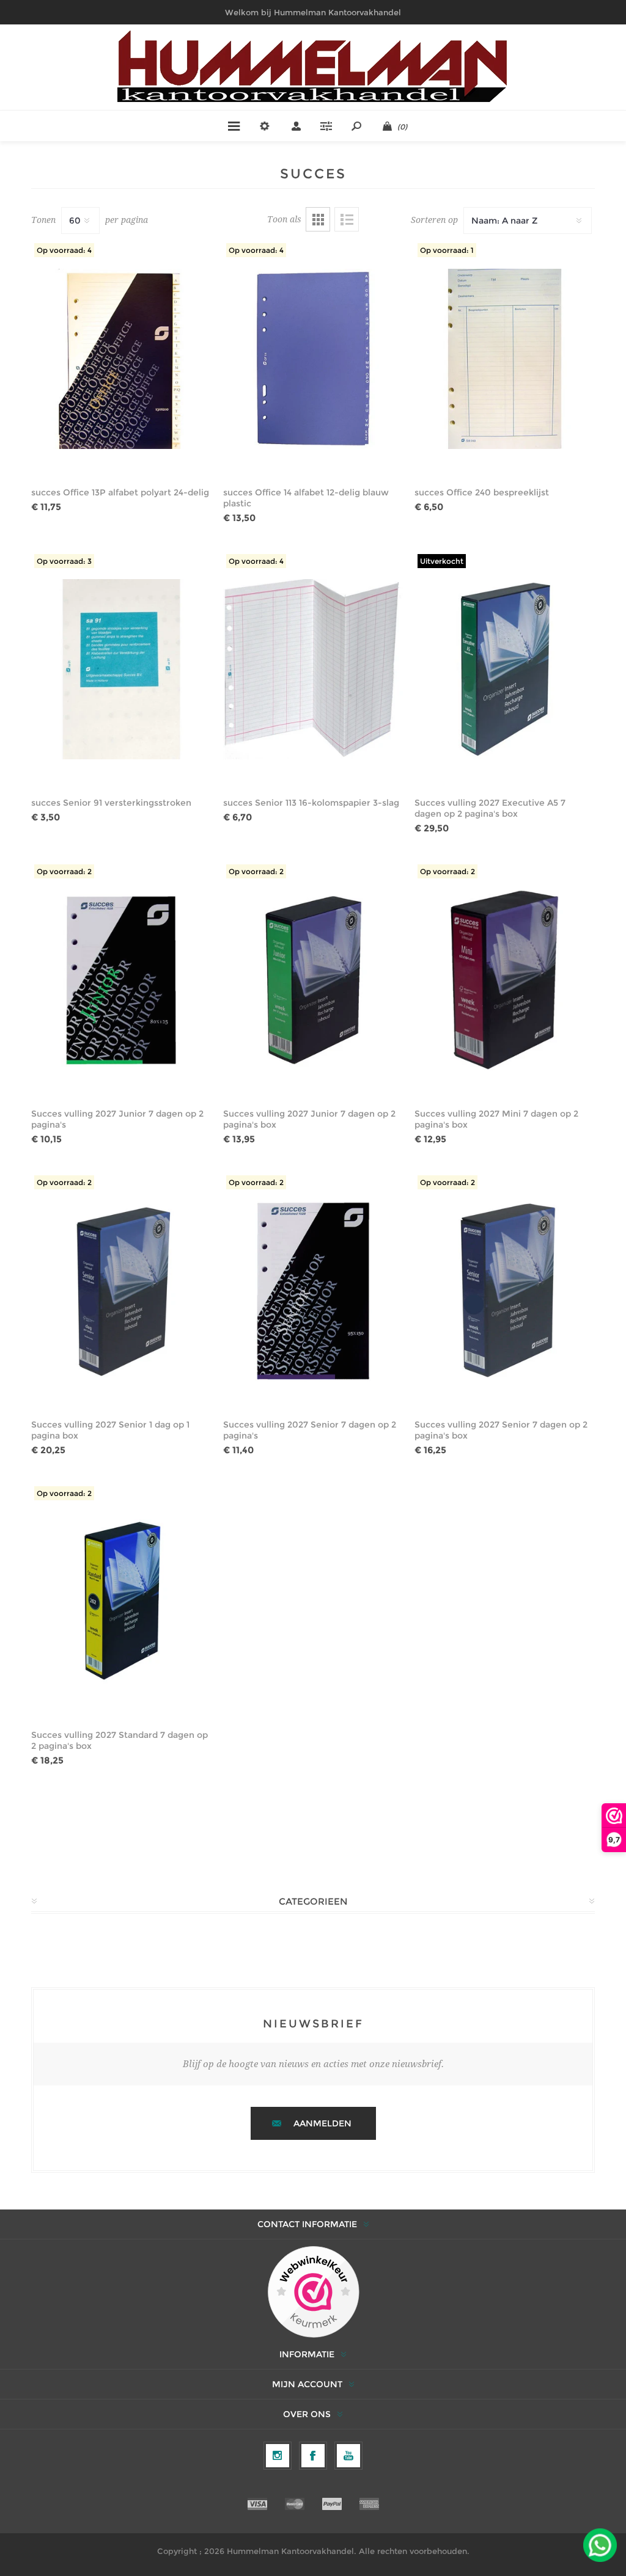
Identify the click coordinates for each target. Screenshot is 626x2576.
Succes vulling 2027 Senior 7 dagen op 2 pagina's (310, 1430)
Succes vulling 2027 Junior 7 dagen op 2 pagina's (117, 1119)
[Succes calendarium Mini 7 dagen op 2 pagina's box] (505, 980)
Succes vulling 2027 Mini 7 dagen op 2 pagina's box (496, 1119)
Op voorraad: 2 (64, 871)
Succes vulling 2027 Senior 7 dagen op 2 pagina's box (501, 1430)
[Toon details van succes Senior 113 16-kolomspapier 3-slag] (313, 670)
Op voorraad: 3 (64, 561)
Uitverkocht (442, 561)
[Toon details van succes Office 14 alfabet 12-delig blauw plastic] (313, 359)
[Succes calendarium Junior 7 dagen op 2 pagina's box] (313, 980)
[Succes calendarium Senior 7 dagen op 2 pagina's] (313, 1291)
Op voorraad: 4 (64, 250)
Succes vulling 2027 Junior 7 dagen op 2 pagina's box (309, 1119)
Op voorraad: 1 (447, 250)
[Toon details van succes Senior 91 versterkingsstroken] (121, 670)
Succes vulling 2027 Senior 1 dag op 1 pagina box (110, 1430)
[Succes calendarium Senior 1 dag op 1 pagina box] (121, 1291)
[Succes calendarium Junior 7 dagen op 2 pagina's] (121, 980)
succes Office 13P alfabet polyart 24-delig (120, 492)
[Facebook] (313, 2456)
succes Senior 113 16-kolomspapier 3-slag (311, 803)
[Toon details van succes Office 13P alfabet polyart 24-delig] (121, 359)
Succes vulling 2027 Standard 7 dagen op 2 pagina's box (120, 1740)
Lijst (347, 219)
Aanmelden (322, 2123)
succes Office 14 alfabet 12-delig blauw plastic (306, 498)
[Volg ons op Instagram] (278, 2456)
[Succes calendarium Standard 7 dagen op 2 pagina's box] (121, 1602)
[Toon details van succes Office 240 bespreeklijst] (505, 359)
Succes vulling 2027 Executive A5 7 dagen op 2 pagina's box (490, 808)
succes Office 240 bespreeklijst (482, 492)
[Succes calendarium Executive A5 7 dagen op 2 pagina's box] (505, 670)
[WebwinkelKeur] (313, 2293)
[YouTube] (348, 2456)
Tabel (318, 219)
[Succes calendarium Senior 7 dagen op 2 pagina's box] (505, 1291)
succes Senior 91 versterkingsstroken (111, 803)
